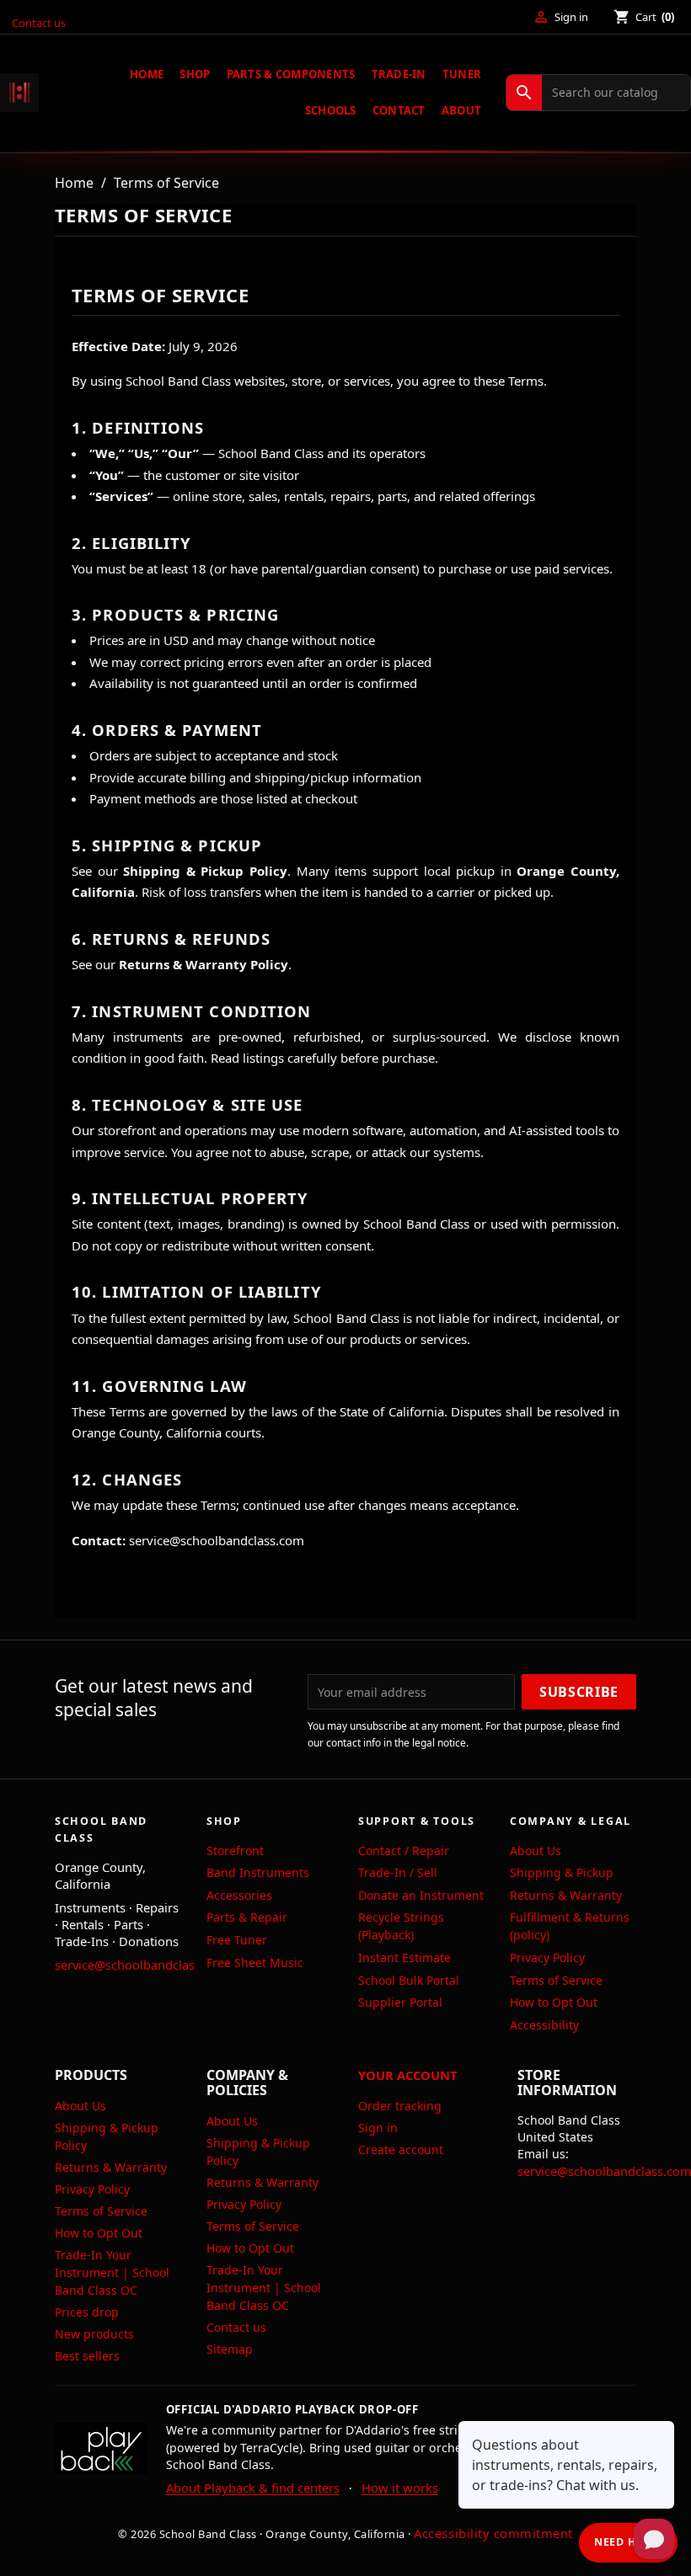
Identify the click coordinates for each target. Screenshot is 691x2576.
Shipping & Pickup (562, 1872)
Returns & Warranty (566, 1895)
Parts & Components (291, 74)
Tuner (462, 74)
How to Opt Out (554, 2002)
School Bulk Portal (409, 1980)
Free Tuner (237, 1940)
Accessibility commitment (493, 2533)
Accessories (239, 1895)
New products (94, 2334)
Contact (399, 110)
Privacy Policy (547, 1957)
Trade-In (399, 74)
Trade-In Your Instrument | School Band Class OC (112, 2272)
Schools (331, 110)
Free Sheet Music (255, 1963)
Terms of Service (556, 1980)
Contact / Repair (404, 1851)
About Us (536, 1851)
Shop (195, 74)
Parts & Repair (247, 1917)
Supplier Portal (400, 2002)
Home (147, 74)
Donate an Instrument (421, 1895)
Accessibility (544, 2025)
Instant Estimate (404, 1957)
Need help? (629, 2542)
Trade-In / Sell (398, 1872)
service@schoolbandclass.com (142, 1965)
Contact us (39, 23)
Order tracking (400, 2106)
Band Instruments (258, 1872)
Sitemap (230, 2349)
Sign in (378, 2128)
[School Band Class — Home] (19, 93)
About (461, 110)
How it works (400, 2488)
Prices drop (87, 2312)
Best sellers (87, 2356)
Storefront (235, 1851)
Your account (408, 2075)
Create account (401, 2149)
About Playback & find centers (253, 2488)
